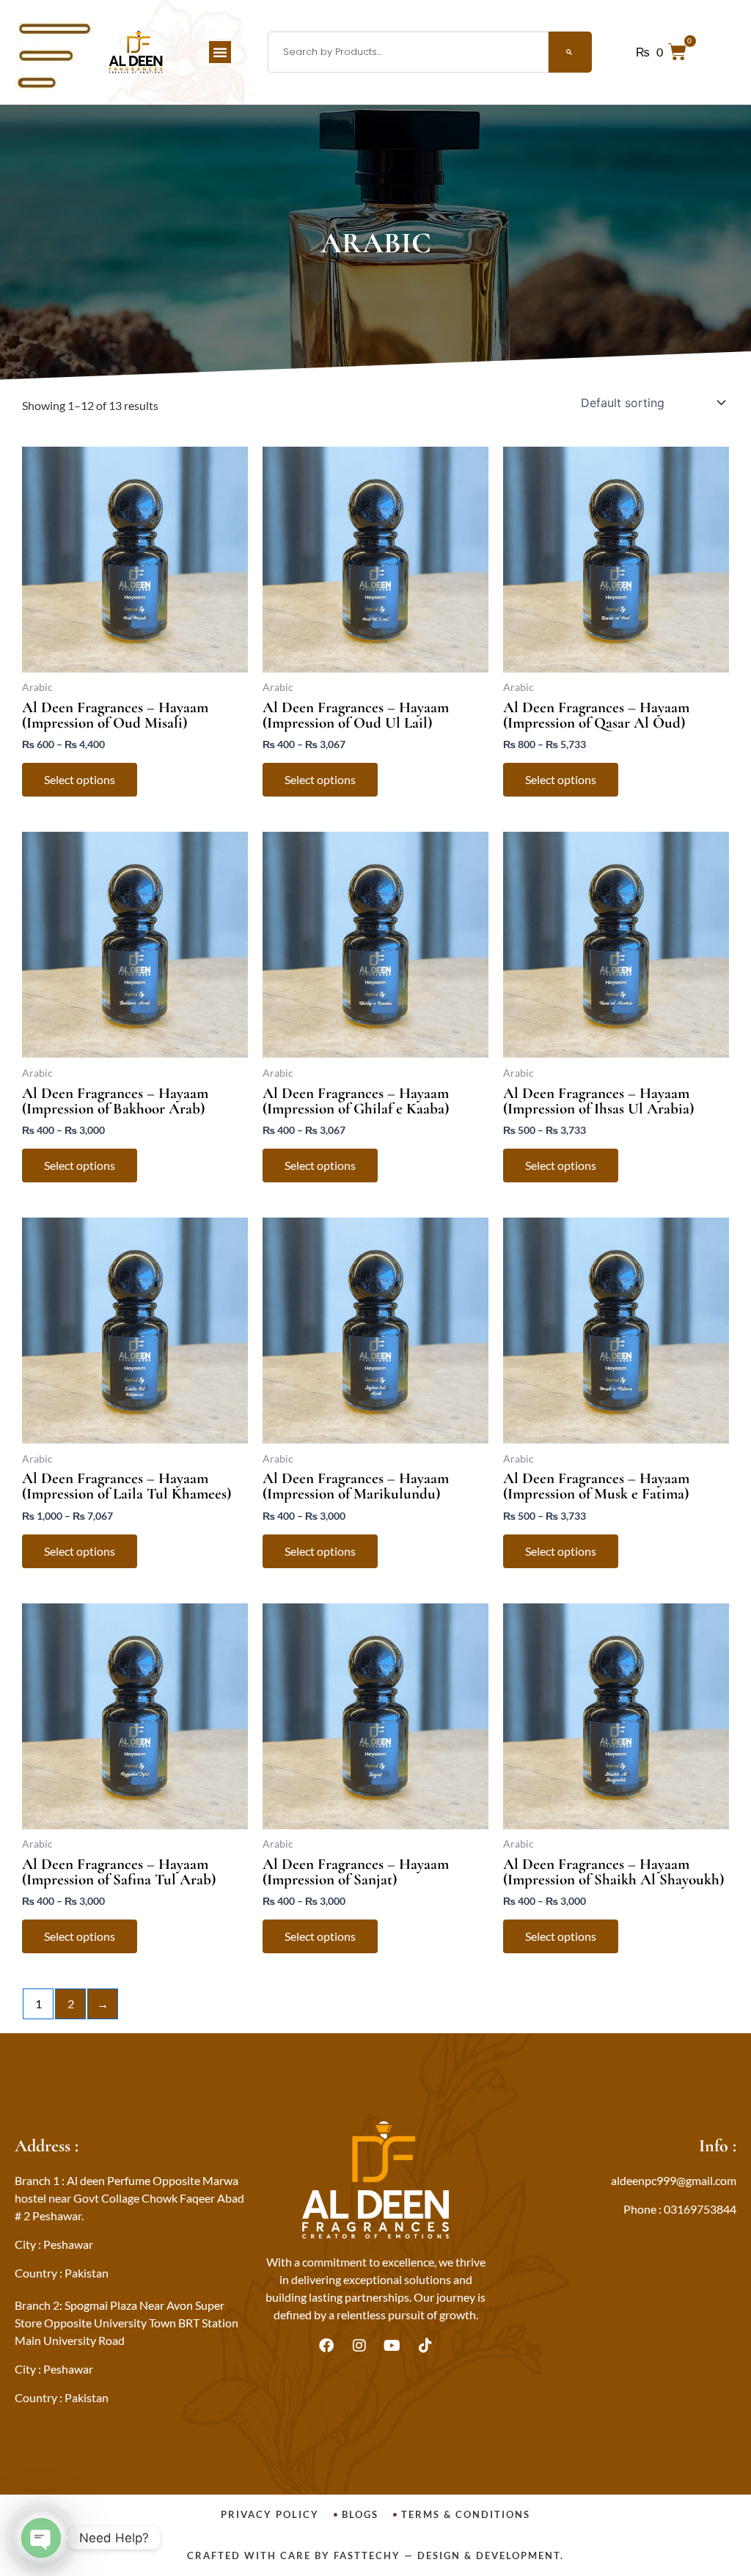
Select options (80, 779)
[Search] (570, 52)
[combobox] (408, 52)
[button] (220, 52)
